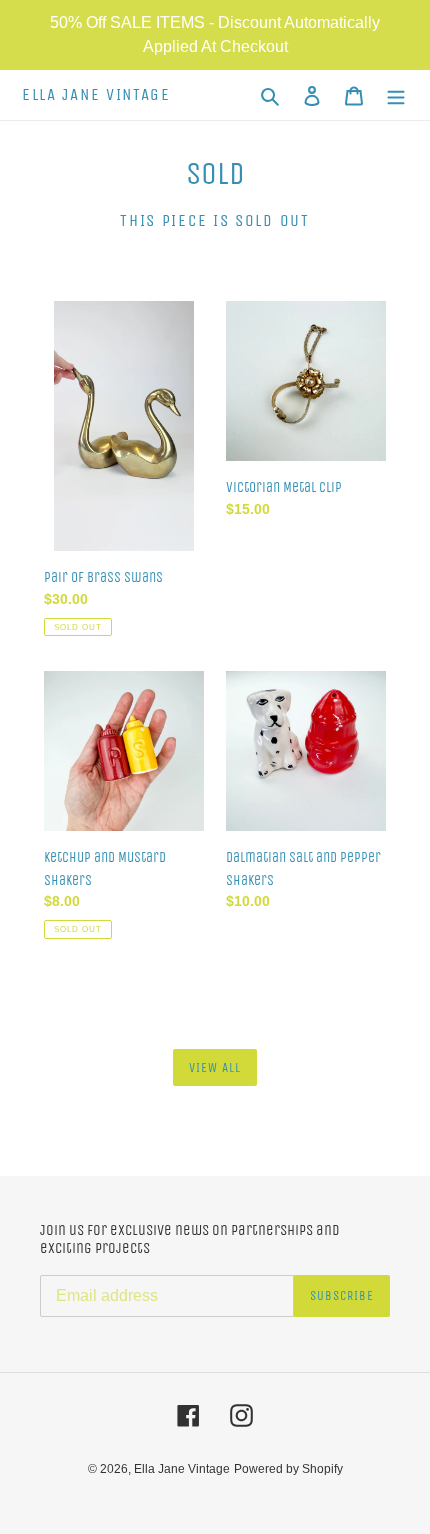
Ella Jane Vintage (96, 95)
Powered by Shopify (288, 1469)
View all (215, 1067)
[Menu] (396, 95)
